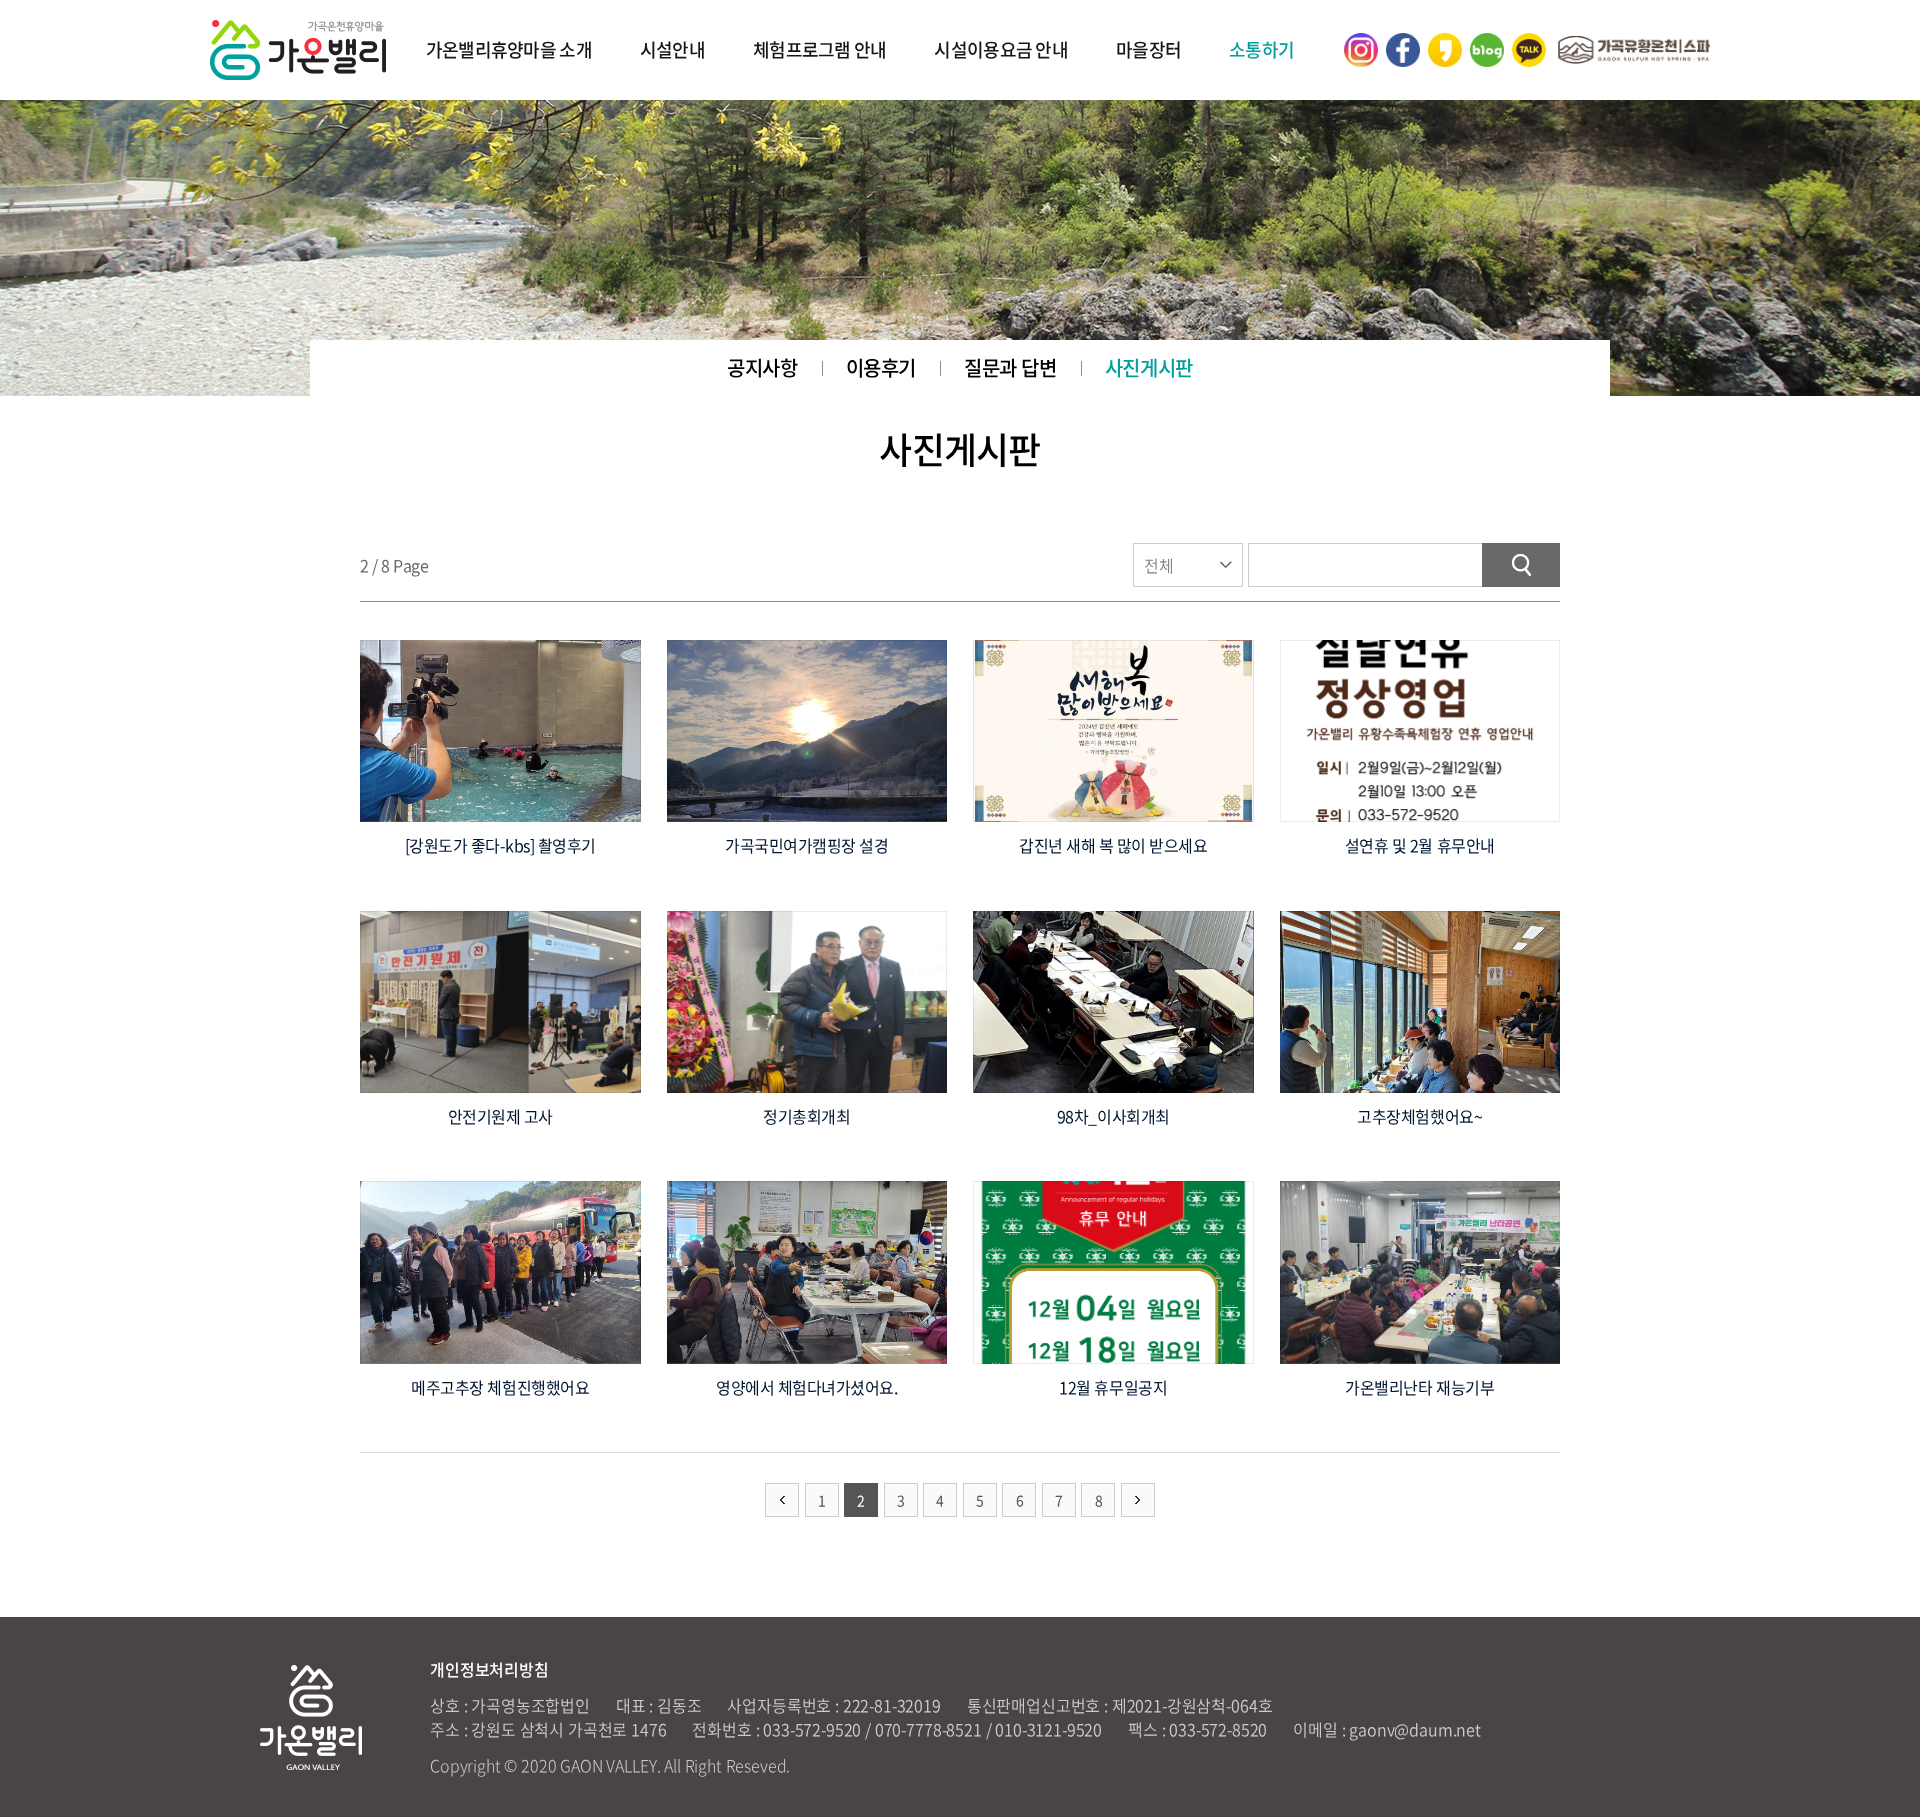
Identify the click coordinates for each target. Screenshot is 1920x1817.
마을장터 (1148, 49)
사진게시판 (1149, 367)
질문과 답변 (1010, 367)
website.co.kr (930, 1765)
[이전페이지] (782, 1500)
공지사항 (762, 367)
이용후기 (881, 367)
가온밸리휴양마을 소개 (509, 49)
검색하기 (1521, 565)
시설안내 (672, 49)
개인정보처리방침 (489, 1669)
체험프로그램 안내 (820, 49)
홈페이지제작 (838, 1765)
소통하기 (1261, 49)
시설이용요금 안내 (1001, 49)
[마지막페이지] (1138, 1500)
